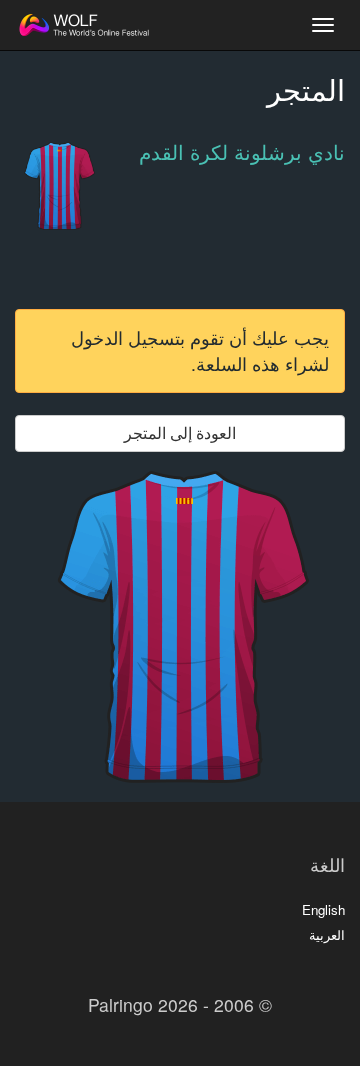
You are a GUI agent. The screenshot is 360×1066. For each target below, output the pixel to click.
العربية (327, 934)
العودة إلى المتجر (180, 432)
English (323, 909)
